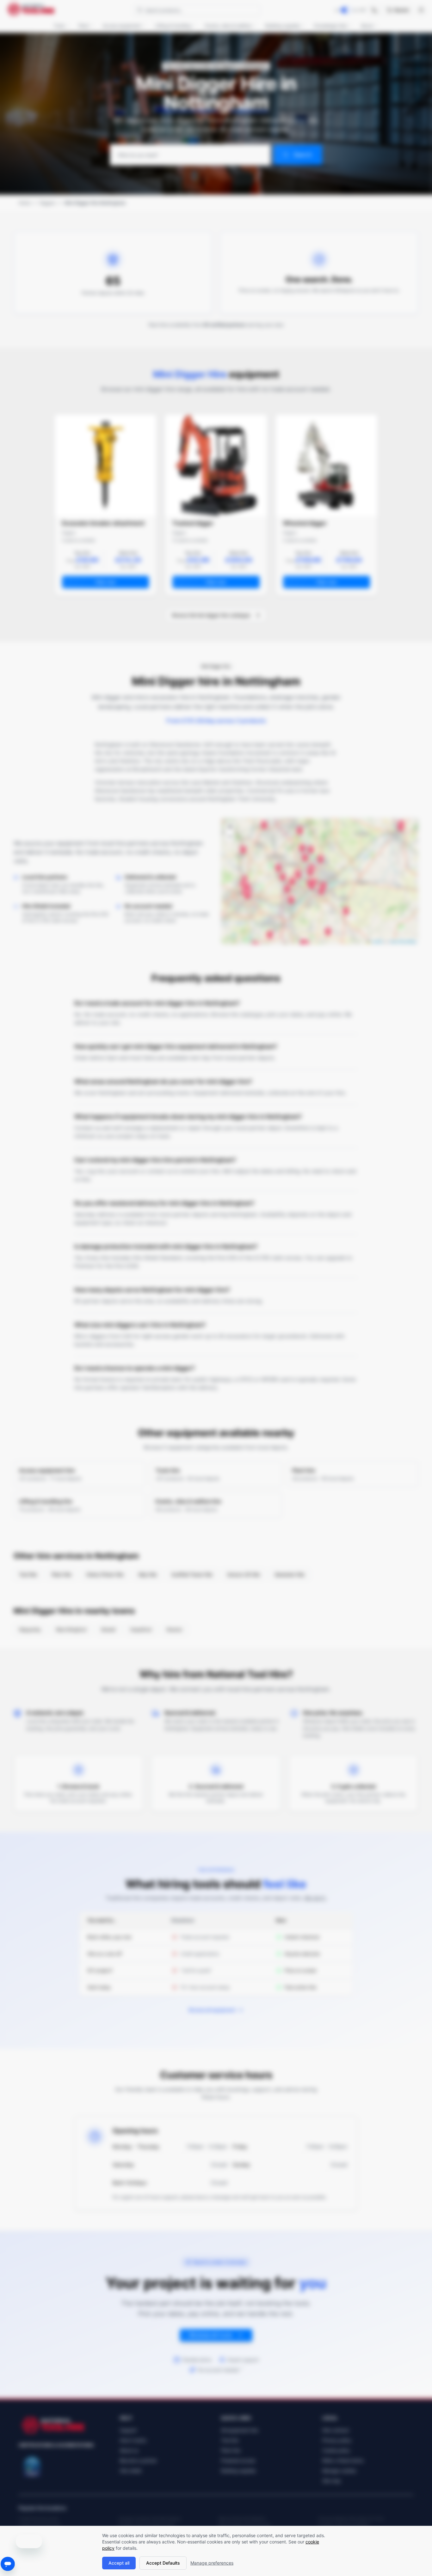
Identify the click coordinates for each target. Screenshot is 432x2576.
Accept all (119, 2563)
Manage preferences (212, 2563)
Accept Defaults (163, 2563)
